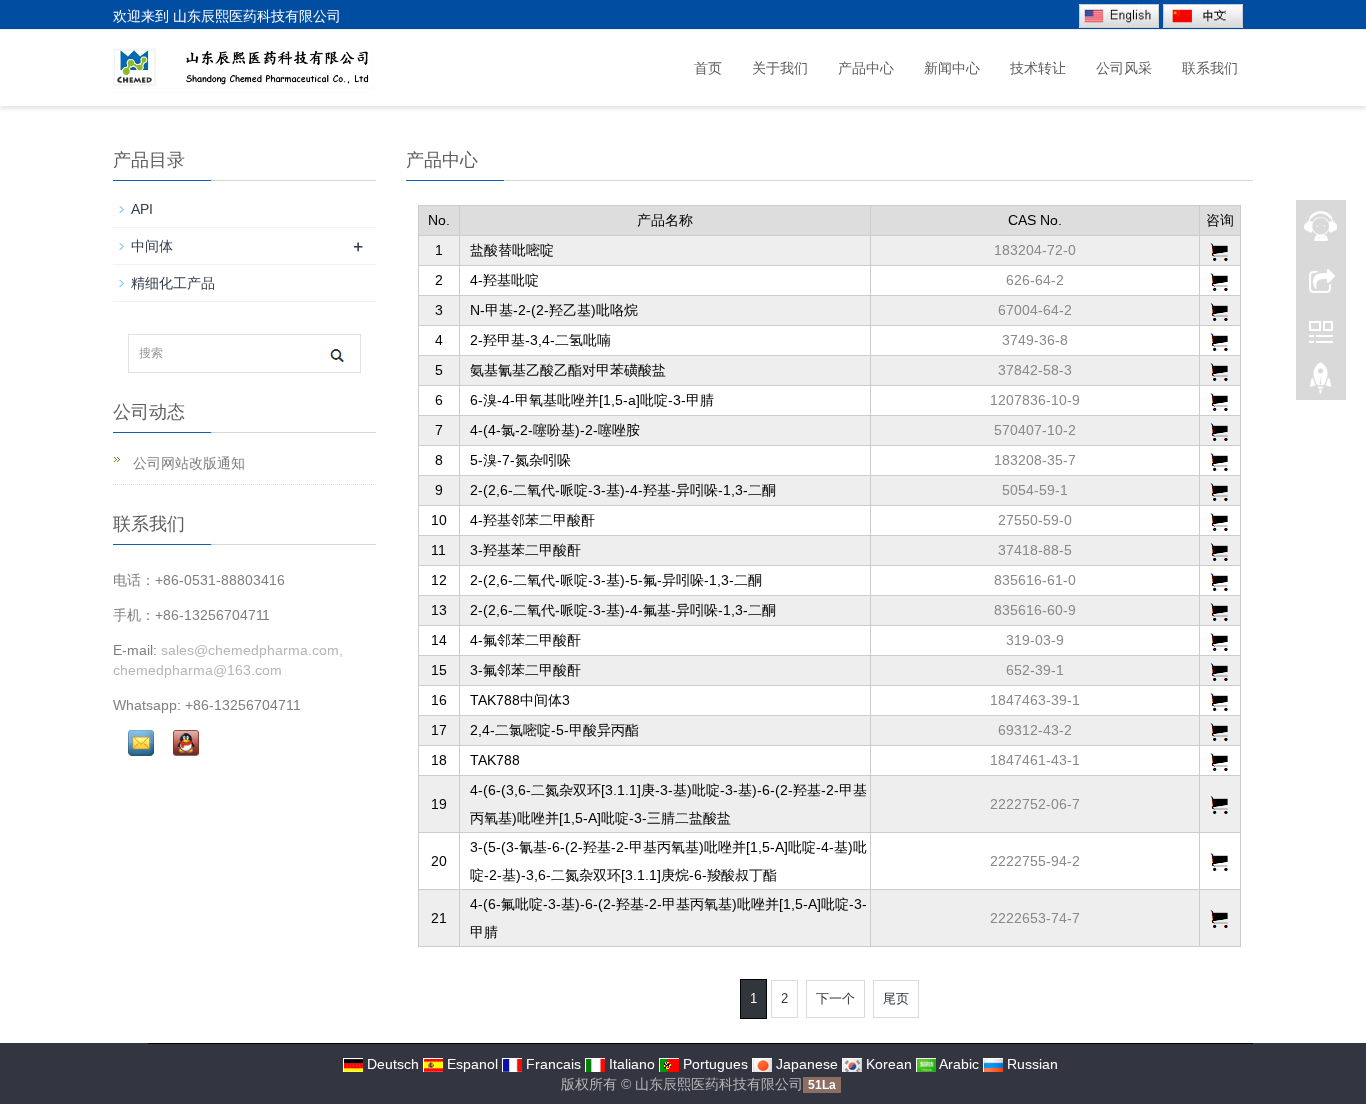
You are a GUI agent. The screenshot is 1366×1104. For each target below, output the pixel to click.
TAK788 (495, 760)
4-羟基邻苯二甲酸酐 (532, 520)
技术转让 (1038, 68)
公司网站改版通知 (187, 463)
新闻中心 (952, 68)
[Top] (1321, 383)
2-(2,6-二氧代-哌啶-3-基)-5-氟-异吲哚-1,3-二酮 (616, 580)
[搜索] (336, 354)
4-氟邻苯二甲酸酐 (525, 640)
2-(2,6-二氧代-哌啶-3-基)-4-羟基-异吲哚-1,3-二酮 (623, 490)
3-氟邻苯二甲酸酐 (525, 670)
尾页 (896, 998)
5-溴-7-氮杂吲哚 (520, 460)
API (142, 209)
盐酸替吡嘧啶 (512, 250)
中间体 (152, 246)
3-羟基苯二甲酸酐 (525, 550)
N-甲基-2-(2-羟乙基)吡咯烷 (554, 310)
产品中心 (866, 68)
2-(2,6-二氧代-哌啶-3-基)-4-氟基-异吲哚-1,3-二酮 (623, 610)
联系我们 (1210, 68)
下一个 (835, 998)
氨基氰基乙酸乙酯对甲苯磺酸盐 (568, 370)
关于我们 (780, 68)
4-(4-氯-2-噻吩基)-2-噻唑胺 (555, 430)
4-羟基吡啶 (504, 280)
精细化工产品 (173, 283)
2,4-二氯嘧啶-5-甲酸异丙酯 (554, 730)
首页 (708, 68)
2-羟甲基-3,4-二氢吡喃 (540, 340)
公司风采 (1124, 68)
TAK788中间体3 (520, 700)
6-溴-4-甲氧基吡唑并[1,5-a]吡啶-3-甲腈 (592, 400)
